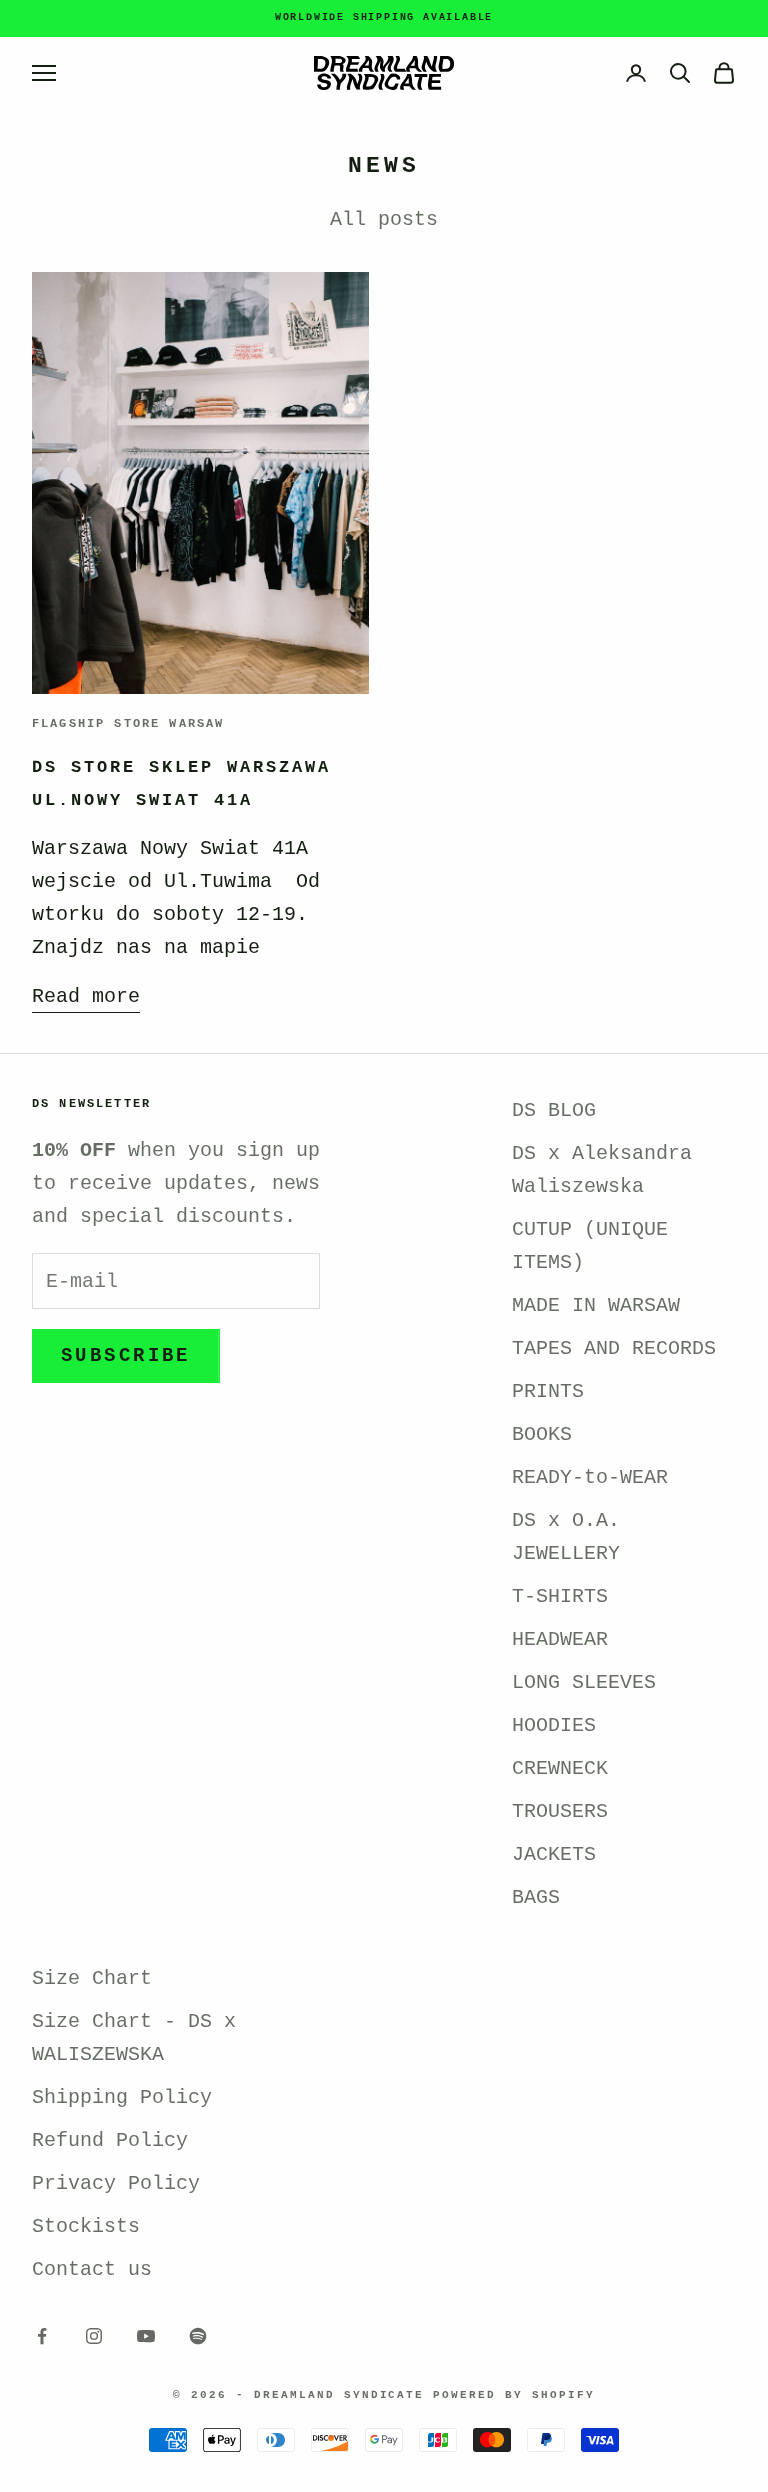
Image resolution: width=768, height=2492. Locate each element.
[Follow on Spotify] (198, 2336)
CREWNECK (560, 1768)
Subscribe (126, 1356)
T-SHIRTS (560, 1596)
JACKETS (554, 1854)
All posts (384, 219)
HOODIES (554, 1725)
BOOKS (542, 1434)
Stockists (86, 2226)
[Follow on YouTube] (146, 2336)
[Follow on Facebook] (42, 2336)
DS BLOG (554, 1110)
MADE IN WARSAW (596, 1305)
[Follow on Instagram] (94, 2336)
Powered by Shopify (514, 2395)
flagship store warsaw (128, 724)
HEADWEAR (560, 1639)
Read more (86, 996)
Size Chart (92, 1978)
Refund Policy (110, 2140)
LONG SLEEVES (584, 1682)
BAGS (536, 1897)
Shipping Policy (122, 2097)
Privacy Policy (116, 2183)
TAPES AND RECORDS (614, 1348)
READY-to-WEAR (590, 1477)
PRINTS (548, 1391)
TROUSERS (560, 1811)
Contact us (92, 2269)
